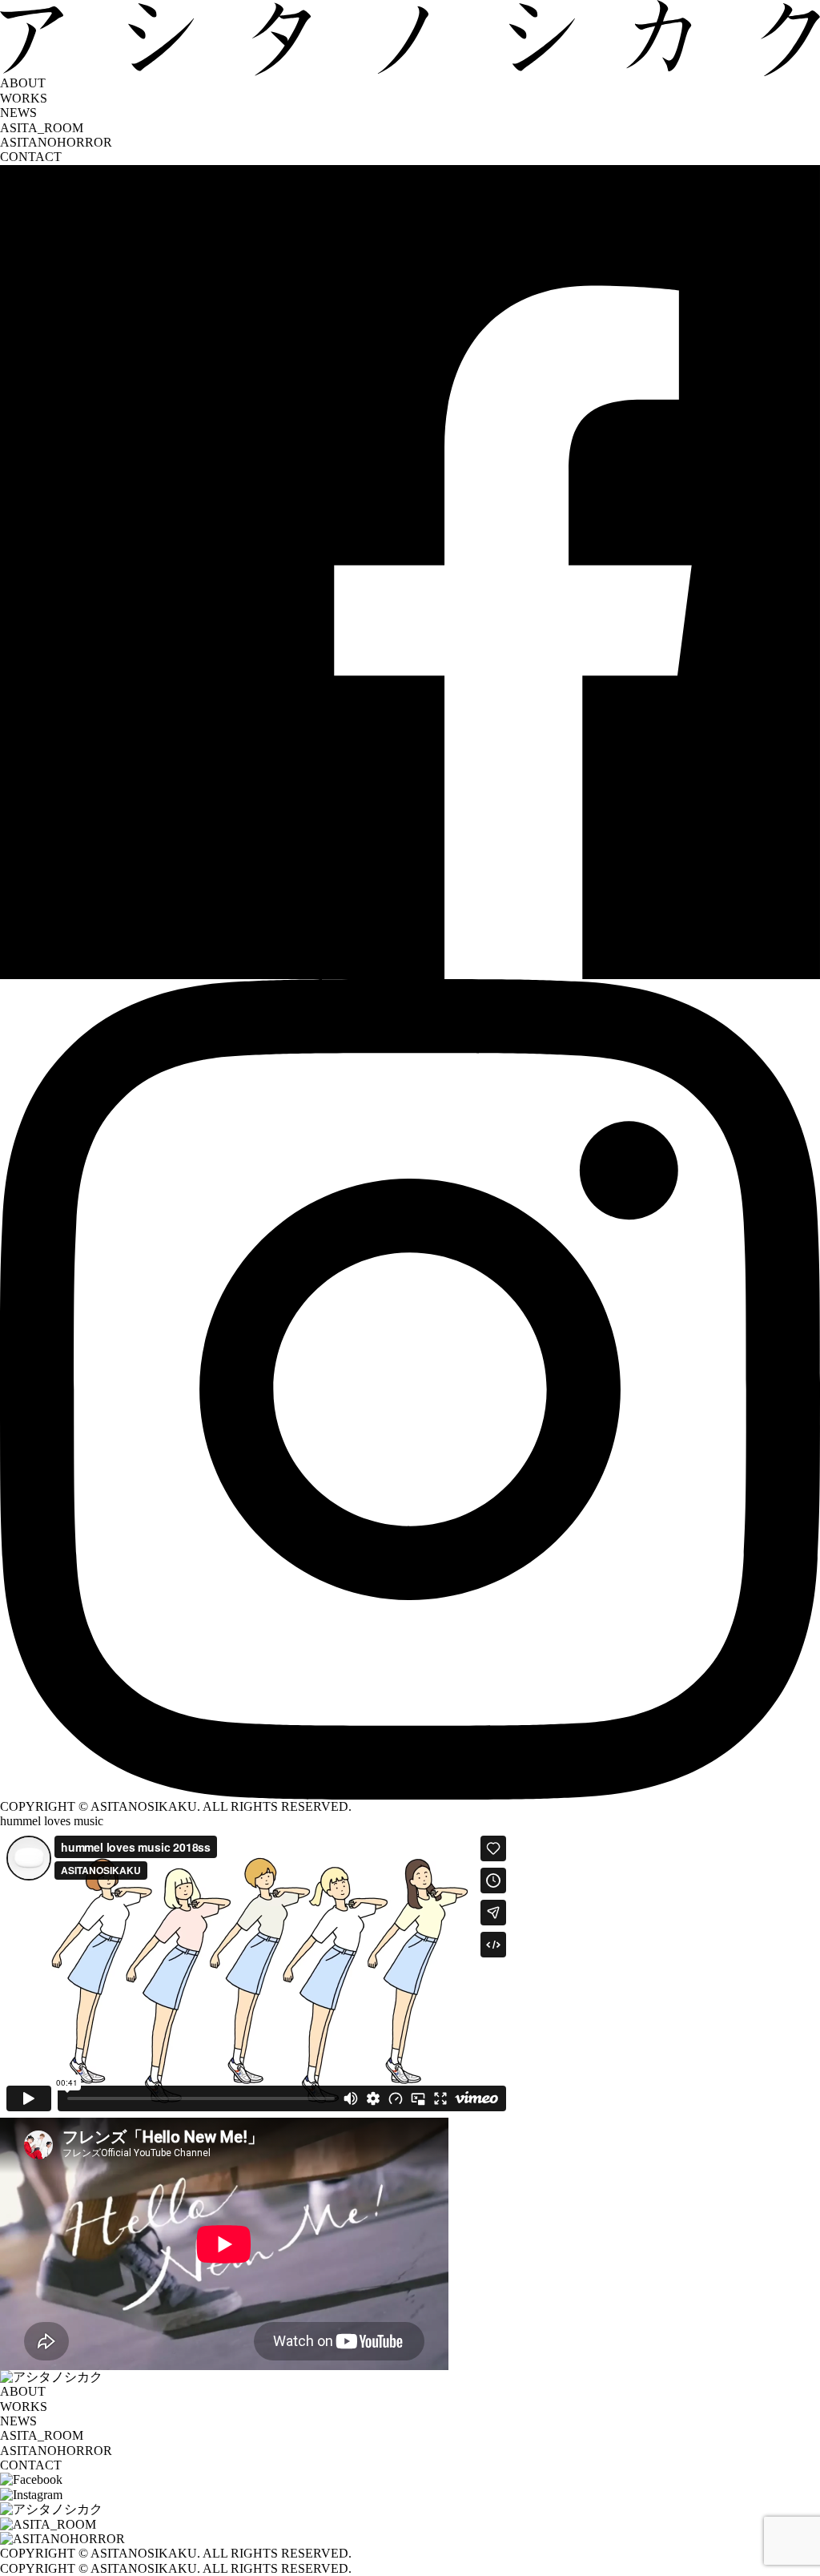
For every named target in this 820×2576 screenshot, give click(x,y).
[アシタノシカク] (410, 2509)
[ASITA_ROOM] (410, 2525)
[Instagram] (410, 1389)
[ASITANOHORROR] (410, 2539)
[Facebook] (410, 572)
